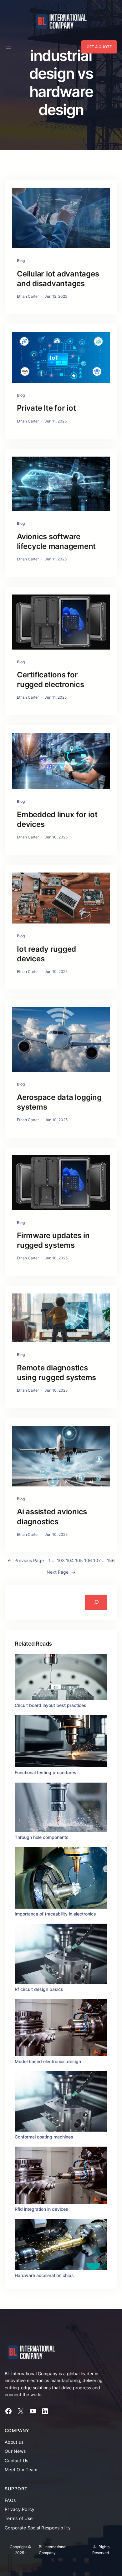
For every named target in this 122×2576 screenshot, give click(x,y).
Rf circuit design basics (39, 1989)
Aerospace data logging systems (59, 1102)
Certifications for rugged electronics (51, 680)
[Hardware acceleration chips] (61, 2245)
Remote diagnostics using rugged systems (56, 1373)
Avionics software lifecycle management (56, 541)
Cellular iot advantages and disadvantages (58, 279)
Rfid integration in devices (41, 2209)
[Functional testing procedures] (61, 1742)
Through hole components (42, 1837)
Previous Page (26, 1560)
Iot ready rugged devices (46, 954)
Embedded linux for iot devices (57, 819)
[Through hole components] (61, 1808)
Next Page (61, 1572)
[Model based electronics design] (61, 2029)
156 (111, 1560)
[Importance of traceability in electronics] (61, 1879)
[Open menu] (8, 47)
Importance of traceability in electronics (55, 1914)
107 (97, 1560)
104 (70, 1560)
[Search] (96, 1602)
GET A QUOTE (99, 47)
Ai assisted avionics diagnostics (52, 1516)
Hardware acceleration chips (44, 2275)
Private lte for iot (46, 408)
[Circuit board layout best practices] (61, 1678)
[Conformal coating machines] (61, 2102)
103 (61, 1560)
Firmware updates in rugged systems (53, 1240)
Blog (21, 261)
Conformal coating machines (44, 2137)
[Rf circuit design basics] (61, 1955)
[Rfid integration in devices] (61, 2176)
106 (88, 1560)
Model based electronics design (48, 2061)
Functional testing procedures (46, 1772)
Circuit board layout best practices (51, 1705)
